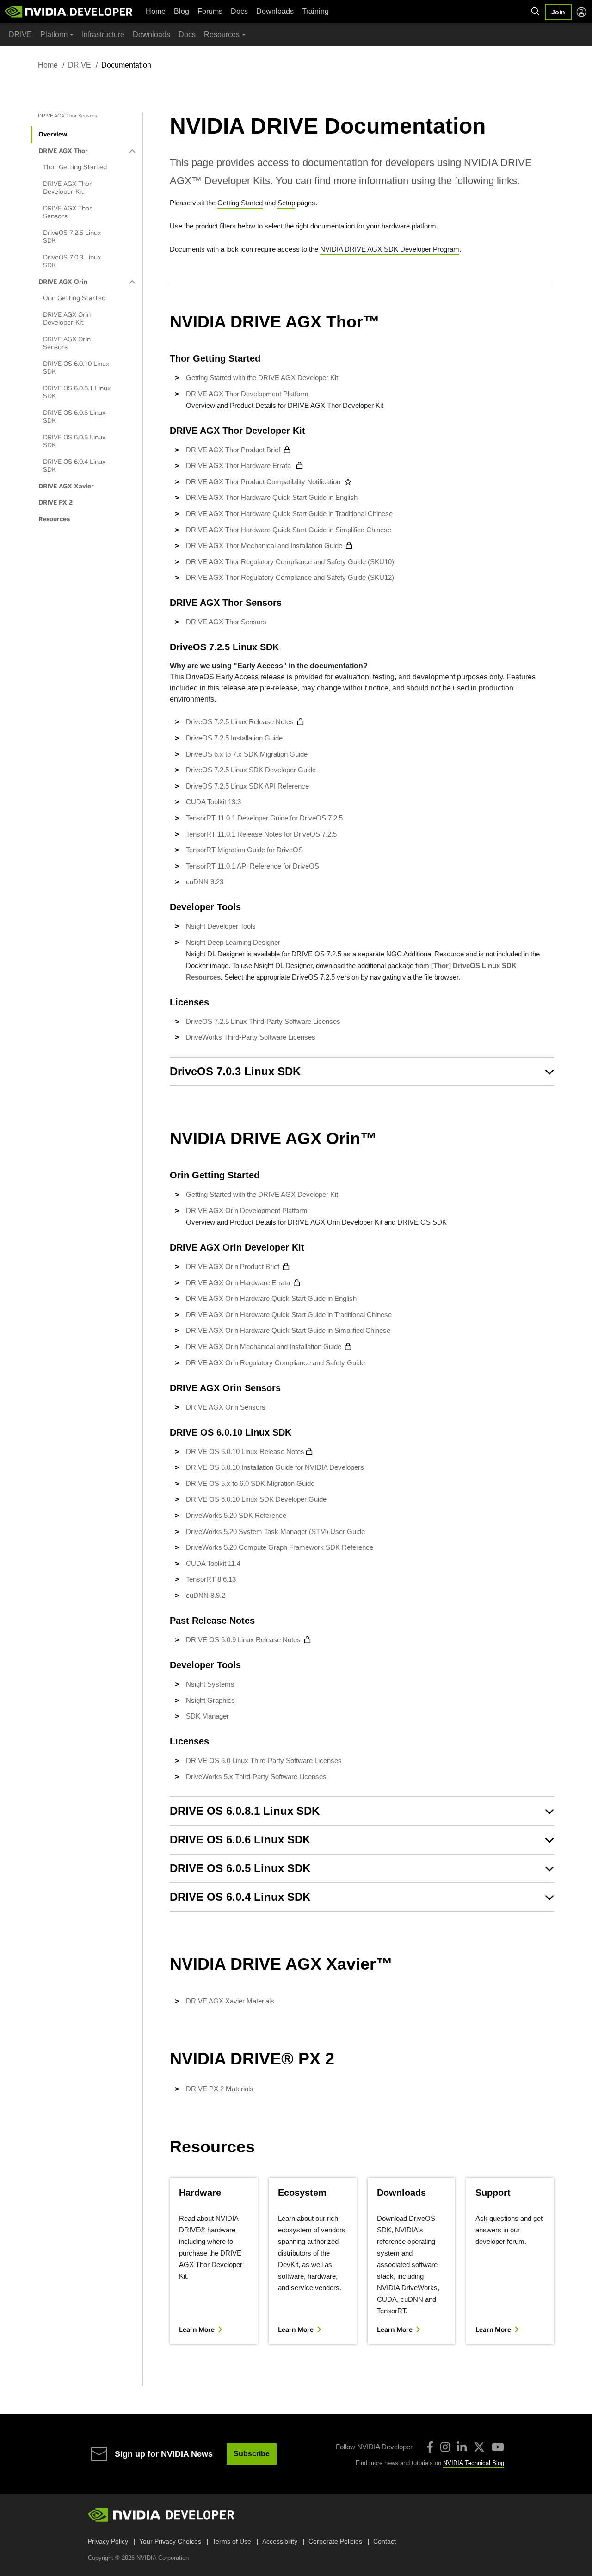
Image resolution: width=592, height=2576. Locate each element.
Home (156, 11)
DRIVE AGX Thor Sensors (68, 212)
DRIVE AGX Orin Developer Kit (67, 319)
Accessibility (280, 2541)
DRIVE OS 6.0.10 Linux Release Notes (245, 1451)
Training (315, 11)
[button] (362, 1072)
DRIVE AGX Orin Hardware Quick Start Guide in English (272, 1298)
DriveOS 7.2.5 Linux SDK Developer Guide (251, 770)
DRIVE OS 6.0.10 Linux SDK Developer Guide (256, 1499)
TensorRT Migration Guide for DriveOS (244, 850)
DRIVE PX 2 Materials (220, 2089)
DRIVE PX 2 (55, 502)
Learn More (197, 2330)
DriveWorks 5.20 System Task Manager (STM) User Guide (275, 1531)
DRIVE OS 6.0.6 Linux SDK (74, 417)
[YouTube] (498, 2447)
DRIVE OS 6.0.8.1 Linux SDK (77, 392)
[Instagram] (445, 2447)
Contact (385, 2541)
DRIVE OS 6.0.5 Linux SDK (74, 441)
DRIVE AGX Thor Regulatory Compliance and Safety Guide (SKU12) (290, 577)
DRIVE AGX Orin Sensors (67, 343)
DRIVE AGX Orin (63, 282)
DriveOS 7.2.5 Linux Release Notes (240, 722)
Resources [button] (222, 34)
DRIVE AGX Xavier (66, 486)
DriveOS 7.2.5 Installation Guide (234, 738)
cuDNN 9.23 (205, 882)
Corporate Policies (335, 2541)
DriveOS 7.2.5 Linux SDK (72, 237)
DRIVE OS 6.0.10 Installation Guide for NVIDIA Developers (275, 1467)
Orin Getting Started (74, 298)
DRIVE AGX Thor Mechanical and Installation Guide (264, 545)
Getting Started (240, 203)
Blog (182, 11)
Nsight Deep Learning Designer (233, 942)
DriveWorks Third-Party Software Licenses (251, 1037)
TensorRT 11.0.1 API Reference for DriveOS (253, 866)
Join (558, 12)
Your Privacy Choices (170, 2541)
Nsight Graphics (210, 1700)
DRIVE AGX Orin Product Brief (233, 1266)
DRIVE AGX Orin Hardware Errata (238, 1283)
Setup (286, 203)
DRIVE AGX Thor (63, 151)
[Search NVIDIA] (536, 12)
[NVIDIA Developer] (69, 12)
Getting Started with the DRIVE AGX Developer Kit (262, 378)
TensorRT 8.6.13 (211, 1579)
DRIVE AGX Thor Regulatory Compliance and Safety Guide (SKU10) (290, 562)
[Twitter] (479, 2447)
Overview (53, 134)
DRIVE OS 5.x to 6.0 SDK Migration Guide (250, 1483)
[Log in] (581, 12)
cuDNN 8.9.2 (206, 1595)
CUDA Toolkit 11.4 (213, 1563)
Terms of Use (232, 2541)
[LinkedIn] (462, 2447)
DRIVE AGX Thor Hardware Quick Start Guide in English (273, 497)
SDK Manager (207, 1716)
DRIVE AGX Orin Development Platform (247, 1211)
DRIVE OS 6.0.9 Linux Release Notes (243, 1640)
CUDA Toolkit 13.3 (213, 802)
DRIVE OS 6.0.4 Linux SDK (74, 466)
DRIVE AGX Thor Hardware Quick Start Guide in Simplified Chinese (289, 530)
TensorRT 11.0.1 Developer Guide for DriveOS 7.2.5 (264, 818)
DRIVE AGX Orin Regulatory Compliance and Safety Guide (275, 1363)
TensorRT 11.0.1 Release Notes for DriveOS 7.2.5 (261, 834)
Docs (239, 11)
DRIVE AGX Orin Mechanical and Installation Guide (264, 1347)
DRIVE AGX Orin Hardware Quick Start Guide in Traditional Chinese (290, 1315)
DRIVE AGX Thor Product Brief (233, 450)
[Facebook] (430, 2447)
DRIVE (20, 34)
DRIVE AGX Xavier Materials (230, 2001)
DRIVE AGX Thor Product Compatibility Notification (263, 482)
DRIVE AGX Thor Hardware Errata (239, 465)
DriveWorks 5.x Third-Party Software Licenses (256, 1777)
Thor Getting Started (75, 167)
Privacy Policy (108, 2541)
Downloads (275, 11)
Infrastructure (103, 34)
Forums (210, 11)
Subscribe (252, 2454)
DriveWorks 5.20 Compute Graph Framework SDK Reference (280, 1547)
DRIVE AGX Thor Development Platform (247, 394)
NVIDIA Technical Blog (474, 2463)
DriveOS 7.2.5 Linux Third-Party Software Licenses (263, 1021)
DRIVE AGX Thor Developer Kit (68, 188)
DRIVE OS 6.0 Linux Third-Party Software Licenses (264, 1760)
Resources (54, 519)
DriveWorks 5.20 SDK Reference (236, 1515)
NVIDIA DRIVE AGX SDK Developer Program (390, 249)
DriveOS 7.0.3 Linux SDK (72, 261)
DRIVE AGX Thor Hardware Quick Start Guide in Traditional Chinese (289, 514)
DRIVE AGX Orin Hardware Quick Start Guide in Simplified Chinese (289, 1330)
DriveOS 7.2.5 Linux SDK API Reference (247, 786)
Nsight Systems (210, 1684)
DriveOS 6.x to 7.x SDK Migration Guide (247, 754)
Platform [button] (54, 34)
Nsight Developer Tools (221, 926)
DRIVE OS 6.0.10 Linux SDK (76, 368)
